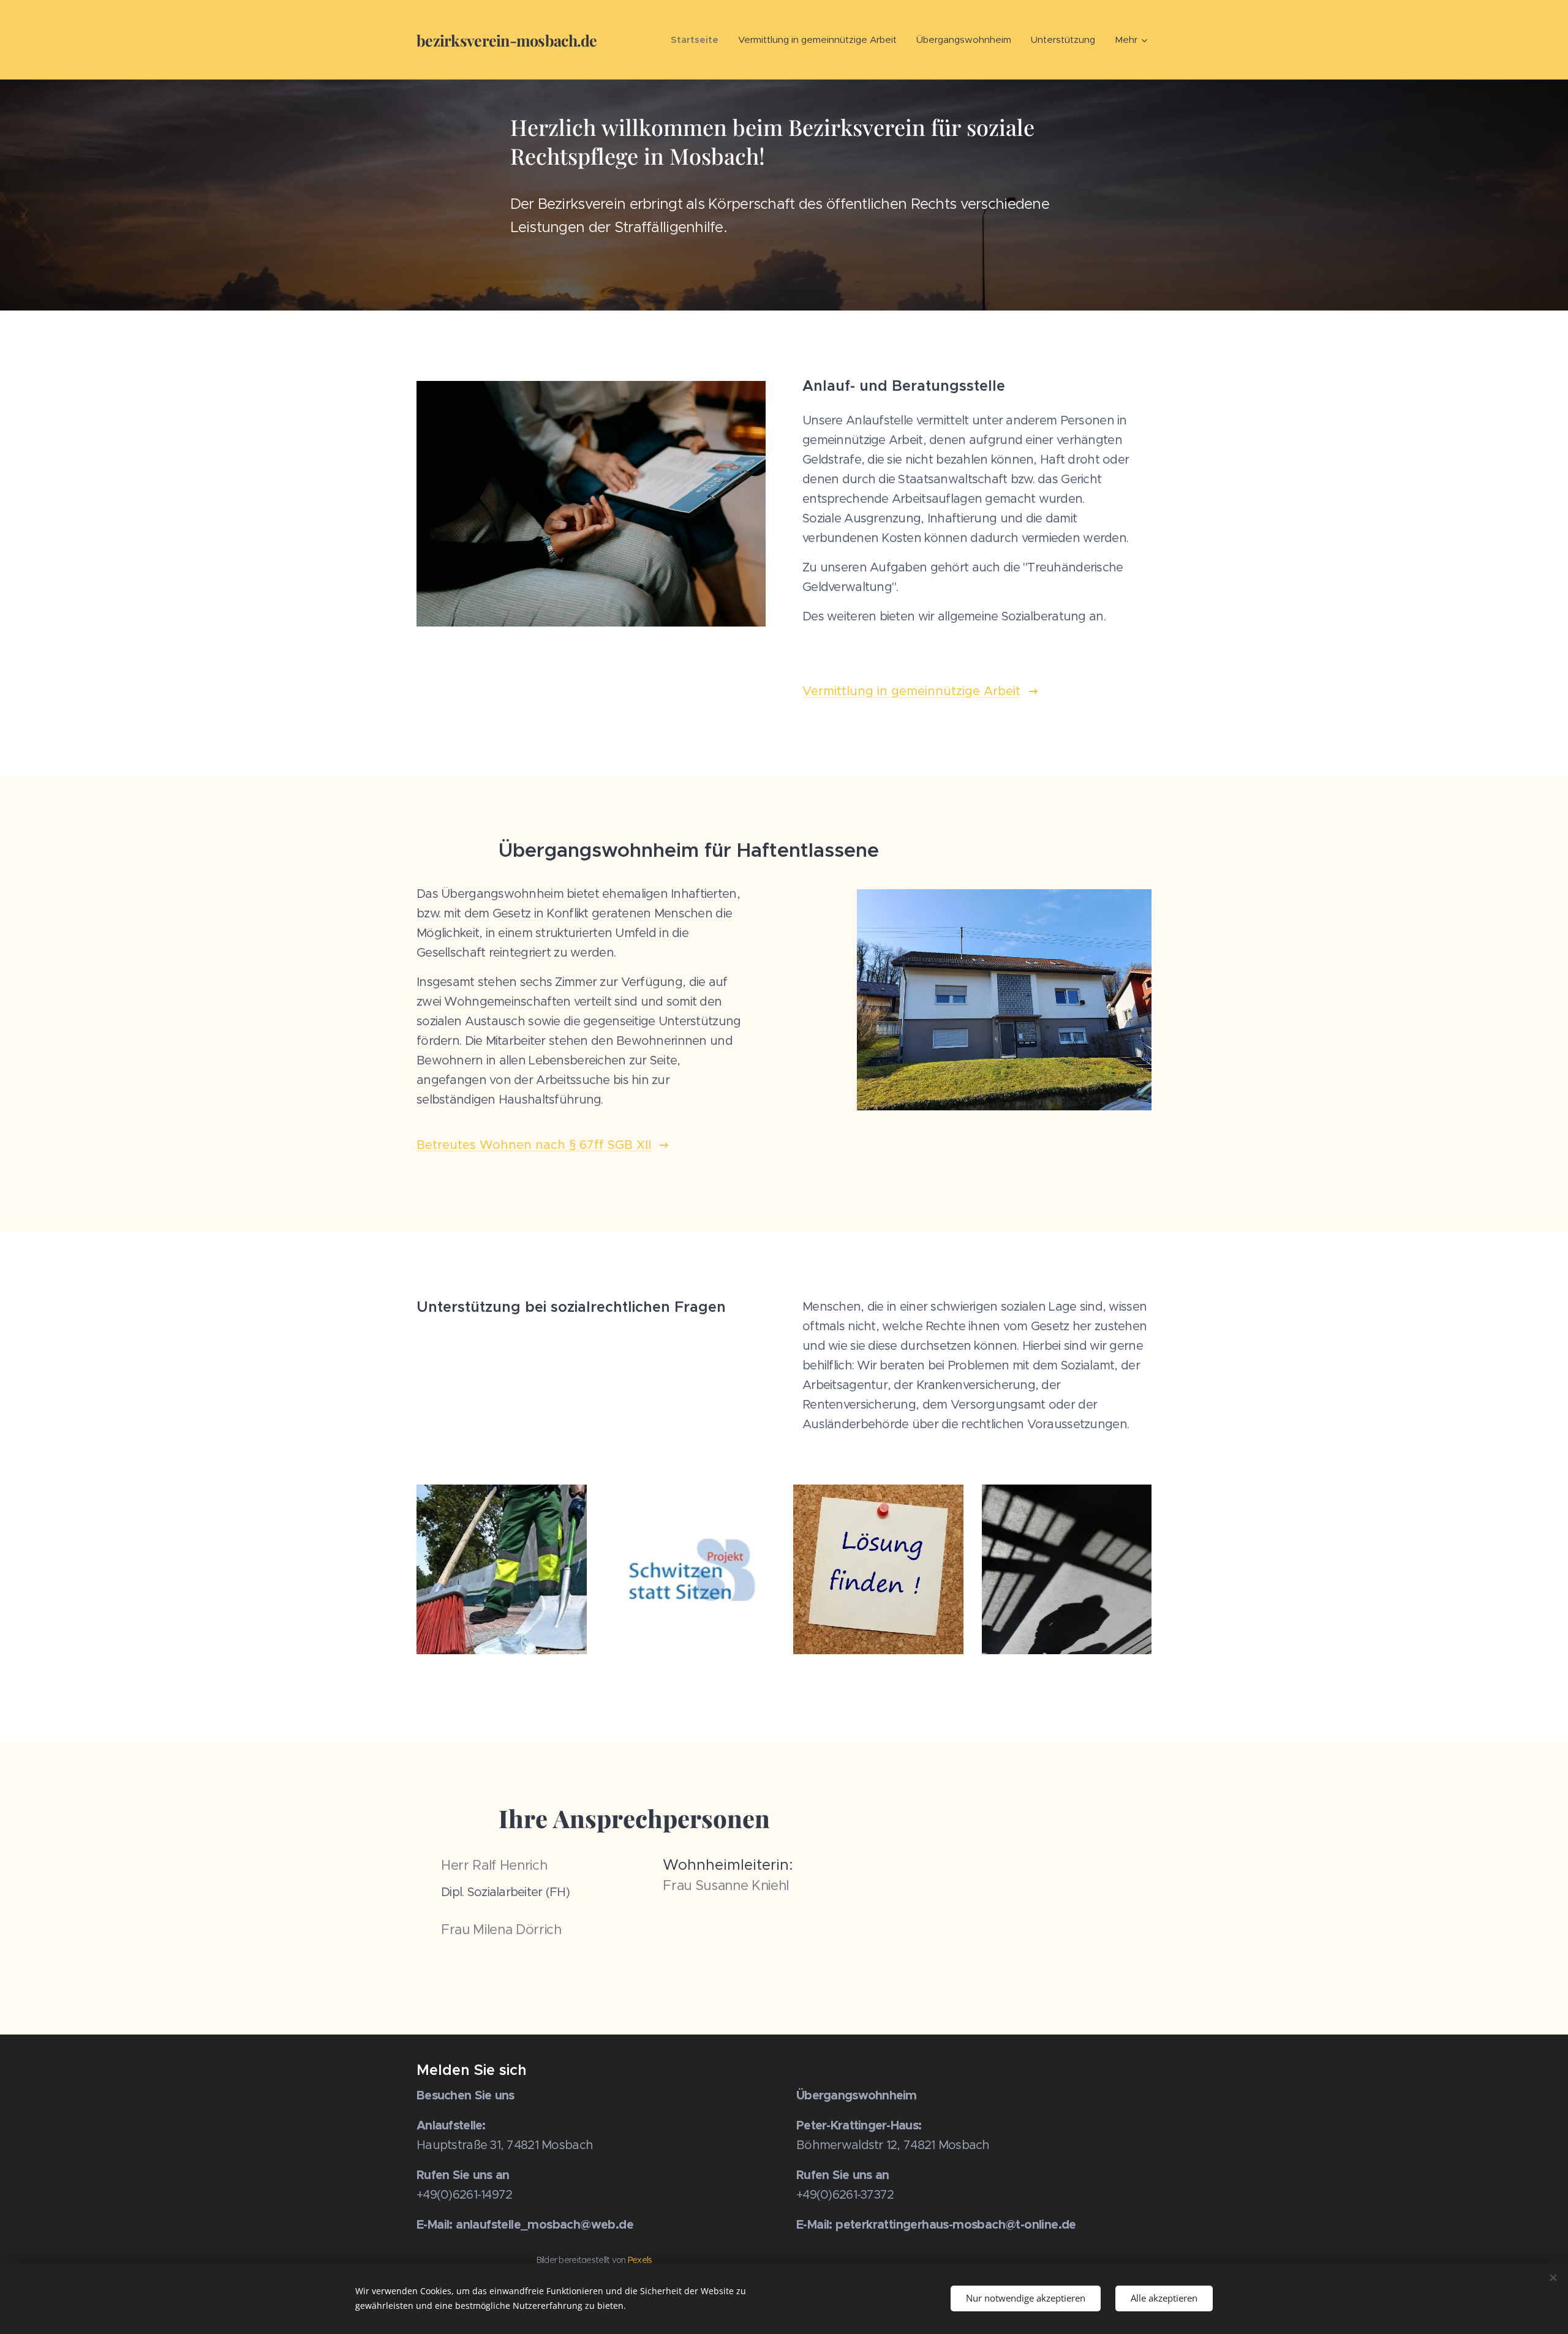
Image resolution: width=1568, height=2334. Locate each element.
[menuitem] (698, 40)
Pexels (640, 2260)
